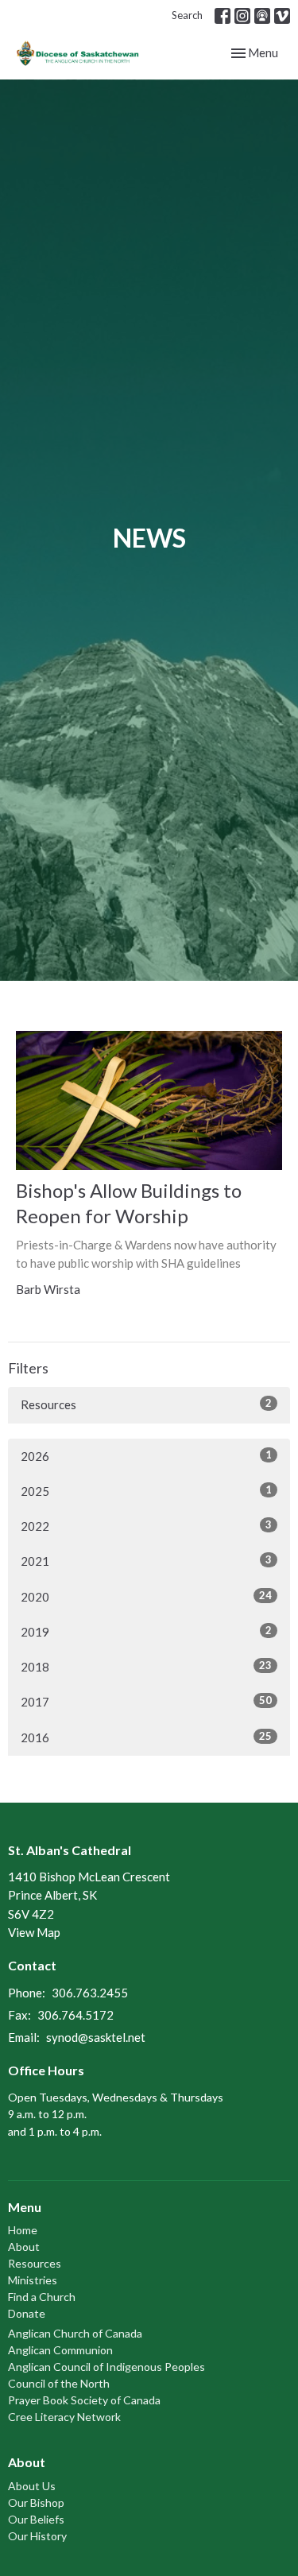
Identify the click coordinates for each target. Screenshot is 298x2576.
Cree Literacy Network (64, 2417)
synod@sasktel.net (96, 2037)
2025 (146, 1491)
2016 (146, 1737)
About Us (32, 2486)
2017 (146, 1701)
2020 (146, 1596)
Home (23, 2230)
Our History (37, 2536)
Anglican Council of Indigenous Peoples (106, 2367)
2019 (146, 1631)
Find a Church (42, 2297)
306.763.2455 (90, 1993)
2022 (146, 1526)
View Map (34, 1932)
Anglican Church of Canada (75, 2333)
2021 (146, 1561)
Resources (146, 1404)
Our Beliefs (36, 2519)
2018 (146, 1666)
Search (187, 15)
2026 (146, 1456)
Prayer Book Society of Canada (84, 2400)
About (24, 2247)
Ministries (33, 2280)
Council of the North (59, 2383)
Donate (27, 2313)
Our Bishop (36, 2502)
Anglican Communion (60, 2350)
